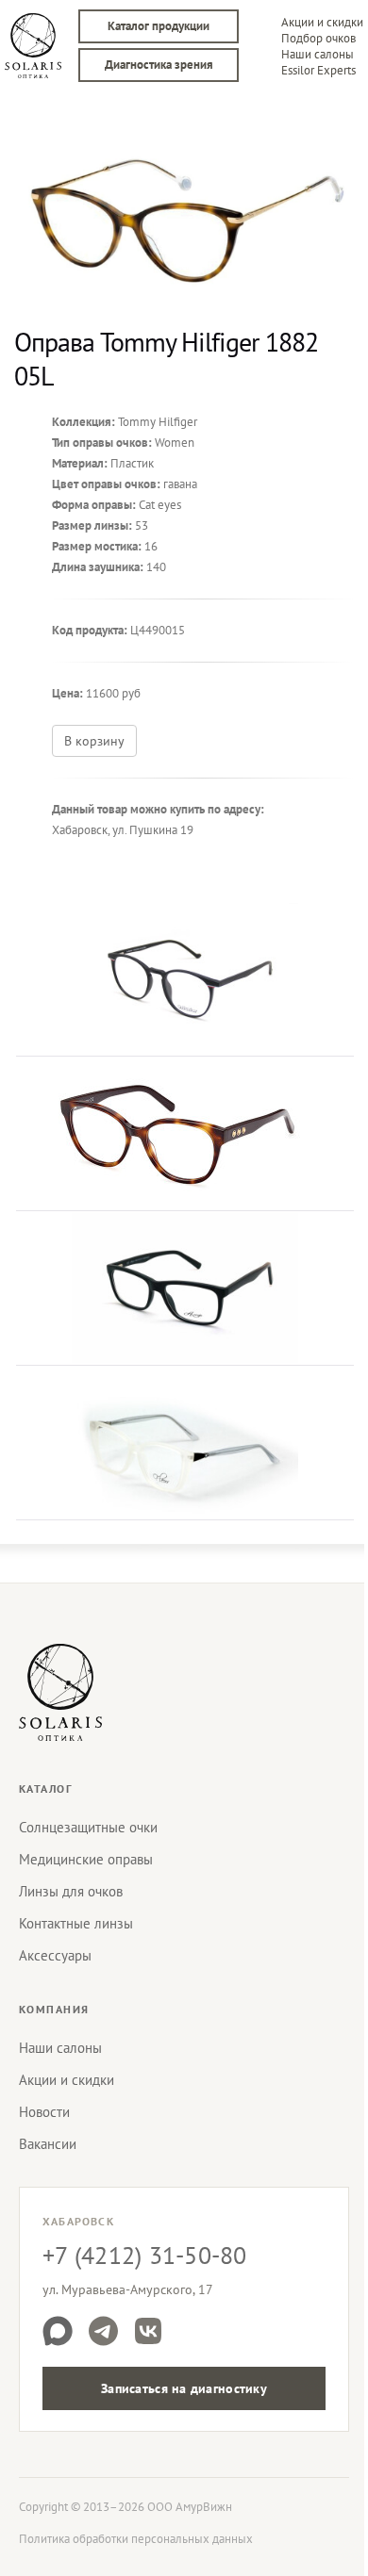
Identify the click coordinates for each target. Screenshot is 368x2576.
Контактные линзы (76, 1923)
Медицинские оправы (86, 1859)
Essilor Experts (318, 70)
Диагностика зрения (159, 65)
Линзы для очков (71, 1891)
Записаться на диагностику (184, 2388)
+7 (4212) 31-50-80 (145, 2255)
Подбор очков (318, 38)
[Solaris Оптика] (60, 1692)
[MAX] (58, 2331)
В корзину (94, 741)
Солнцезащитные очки (88, 1827)
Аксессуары (55, 1955)
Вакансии (48, 2144)
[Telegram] (103, 2331)
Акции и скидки (322, 22)
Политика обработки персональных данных (136, 2539)
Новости (44, 2112)
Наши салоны (318, 54)
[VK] (148, 2331)
